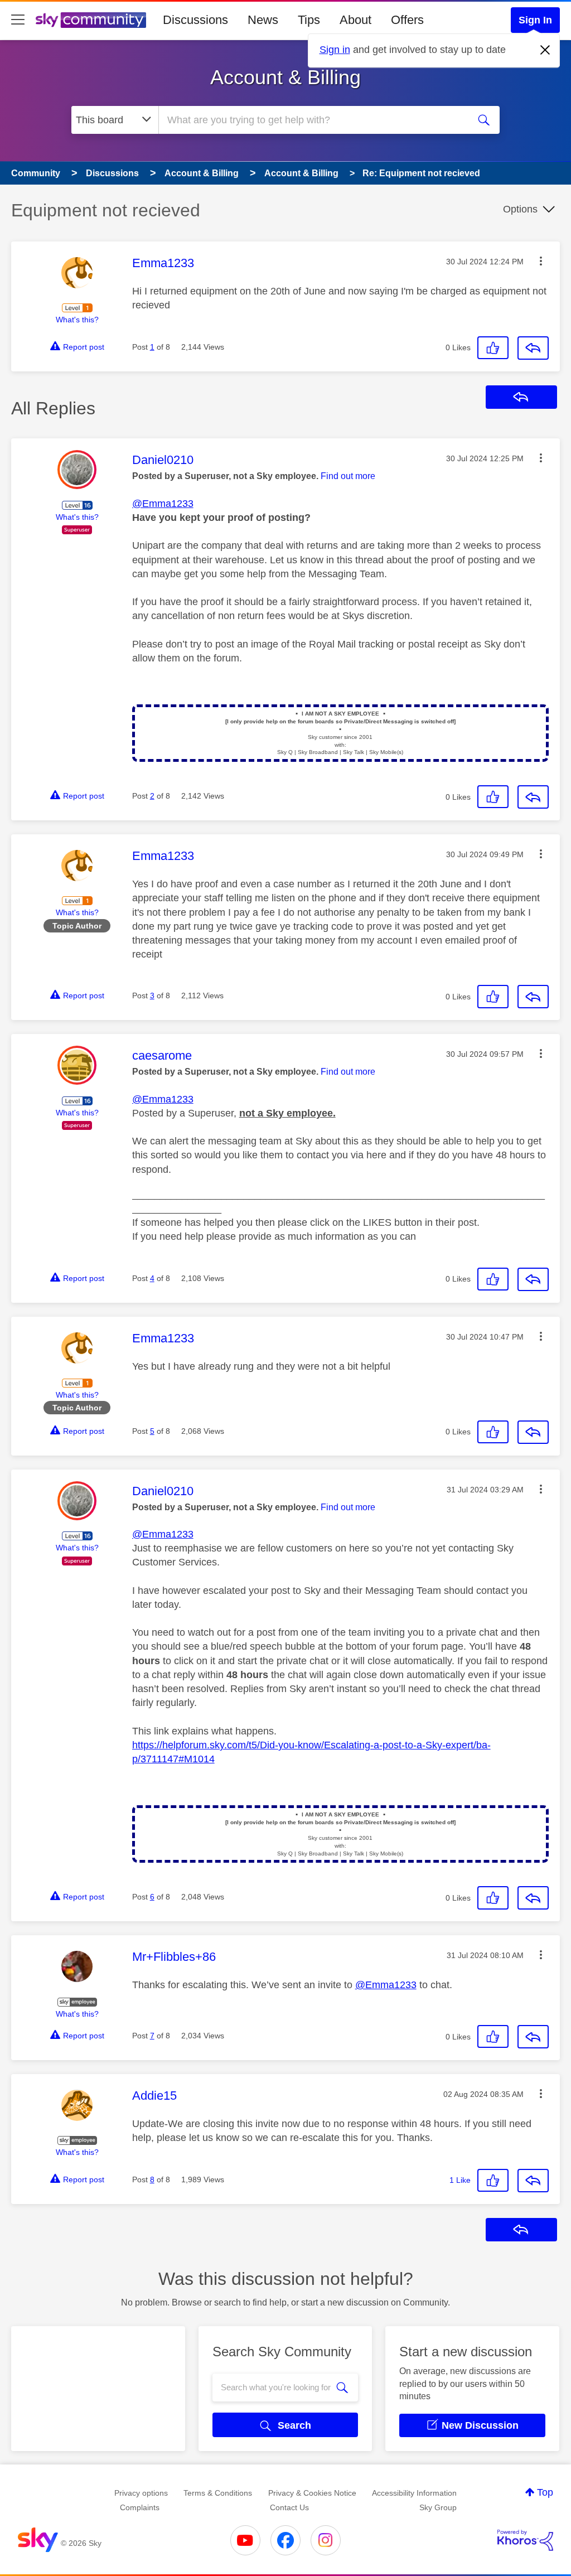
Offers (407, 20)
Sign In (535, 20)
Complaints (140, 2507)
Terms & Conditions (218, 2493)
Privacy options (141, 2493)
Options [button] (520, 209)
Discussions (195, 20)
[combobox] (312, 120)
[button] (541, 261)
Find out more (348, 476)
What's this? (77, 320)
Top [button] (545, 2492)
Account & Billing (285, 77)
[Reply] (533, 348)
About (355, 20)
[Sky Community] (91, 20)
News (263, 20)
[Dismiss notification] (545, 50)
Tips (309, 20)
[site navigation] (18, 20)
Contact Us (289, 2507)
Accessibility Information (414, 2493)
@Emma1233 (163, 504)
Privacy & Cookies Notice (312, 2493)
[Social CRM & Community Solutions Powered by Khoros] (525, 2540)
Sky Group (438, 2507)
